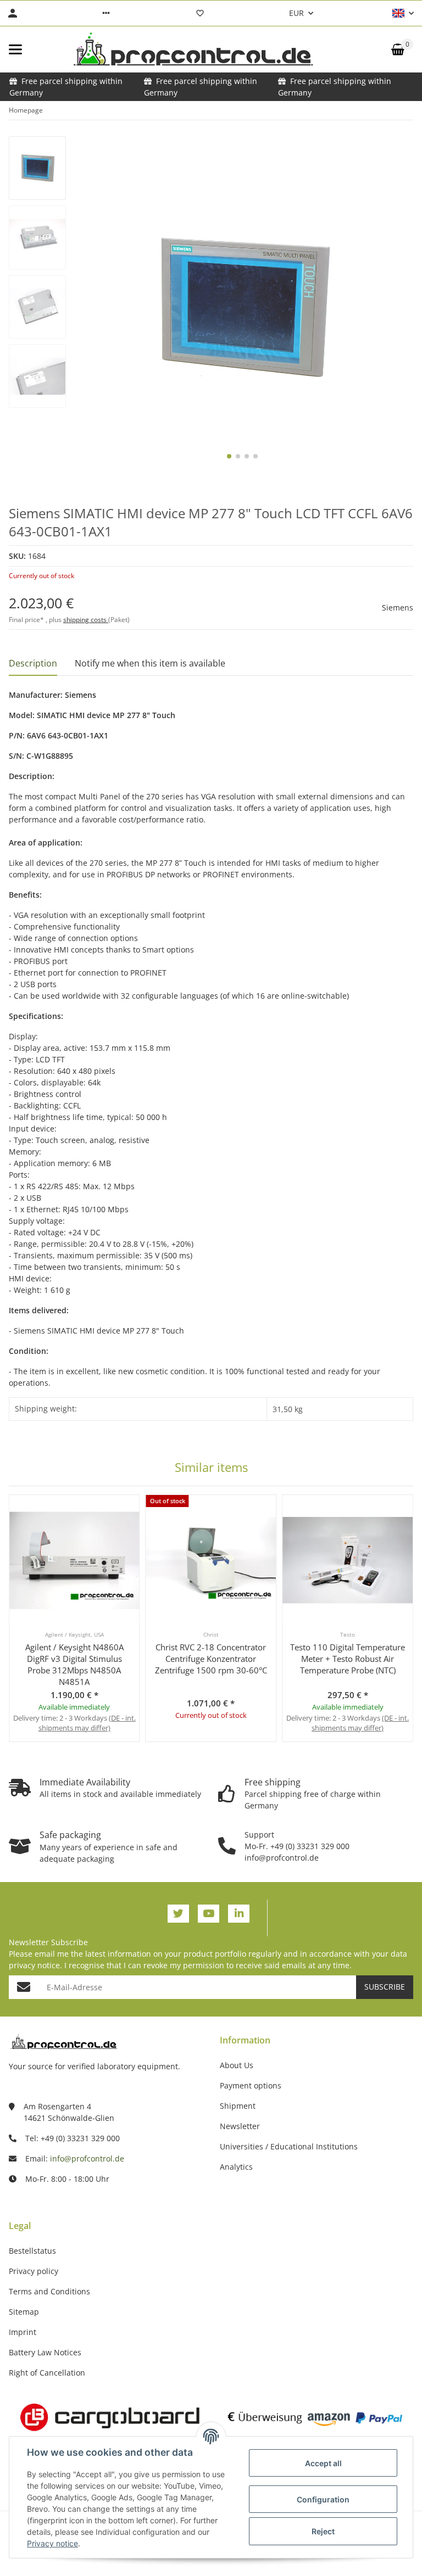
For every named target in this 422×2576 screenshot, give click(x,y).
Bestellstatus (32, 2251)
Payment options (251, 2085)
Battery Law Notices (45, 2352)
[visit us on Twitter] (178, 1914)
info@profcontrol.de (87, 2158)
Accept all (323, 2463)
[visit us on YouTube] (209, 1914)
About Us (237, 2065)
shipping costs (86, 620)
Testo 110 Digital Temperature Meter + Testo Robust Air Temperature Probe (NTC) (348, 1659)
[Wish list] (200, 13)
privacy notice (34, 1965)
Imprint (23, 2332)
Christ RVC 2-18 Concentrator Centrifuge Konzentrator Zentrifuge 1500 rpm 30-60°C (211, 1659)
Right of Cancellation (47, 2373)
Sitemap (24, 2312)
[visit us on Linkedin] (239, 1914)
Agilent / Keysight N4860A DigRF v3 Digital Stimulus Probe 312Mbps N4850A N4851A (74, 1664)
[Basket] (398, 49)
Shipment (238, 2106)
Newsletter (240, 2126)
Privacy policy (34, 2271)
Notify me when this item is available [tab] (150, 663)
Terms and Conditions (49, 2291)
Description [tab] (33, 663)
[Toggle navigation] (15, 49)
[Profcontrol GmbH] (193, 49)
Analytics (236, 2167)
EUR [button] (296, 13)
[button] (106, 13)
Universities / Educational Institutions (289, 2146)
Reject (323, 2531)
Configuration (323, 2499)
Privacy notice (52, 2543)
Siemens (398, 607)
